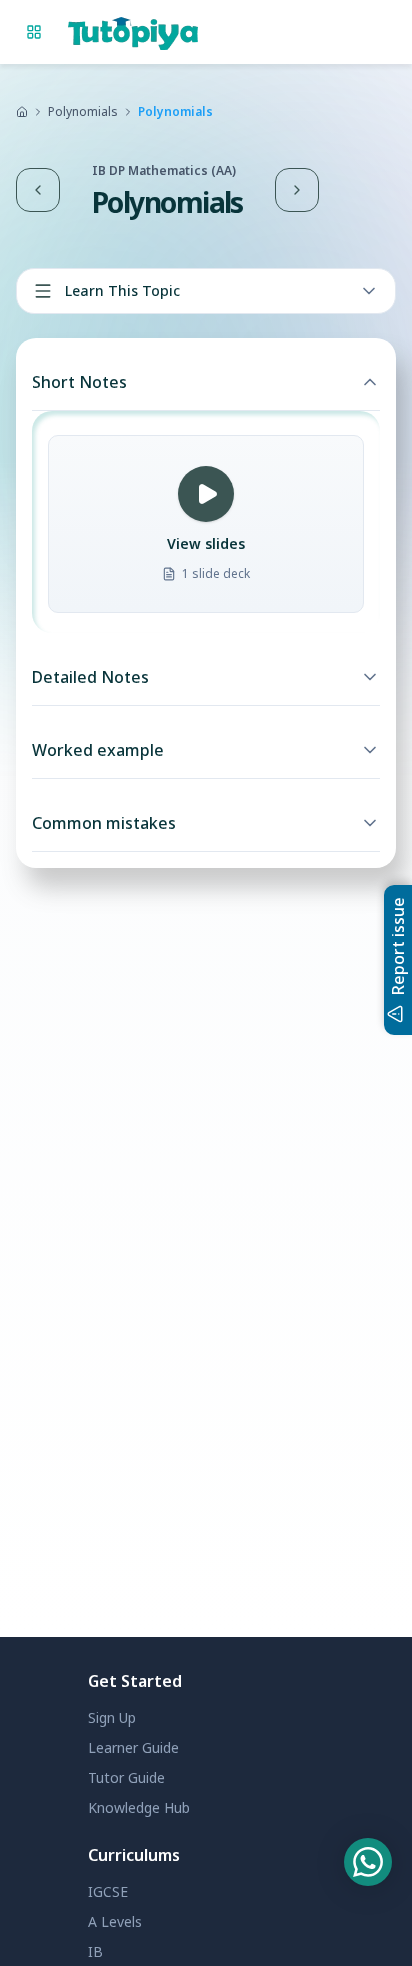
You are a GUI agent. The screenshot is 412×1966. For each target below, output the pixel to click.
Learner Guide (133, 1747)
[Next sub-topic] (297, 190)
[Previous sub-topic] (38, 190)
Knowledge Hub (139, 1807)
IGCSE (108, 1891)
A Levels (115, 1921)
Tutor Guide (126, 1777)
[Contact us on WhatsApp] (368, 1862)
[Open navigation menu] (34, 32)
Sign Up (112, 1717)
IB (95, 1951)
